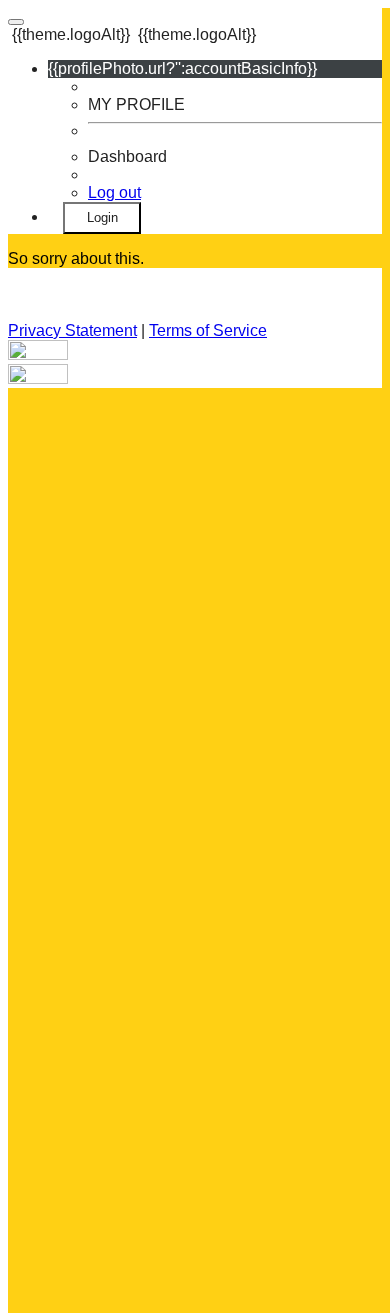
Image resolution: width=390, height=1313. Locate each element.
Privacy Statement (72, 330)
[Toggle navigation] (16, 22)
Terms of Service (208, 330)
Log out (114, 192)
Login (102, 217)
